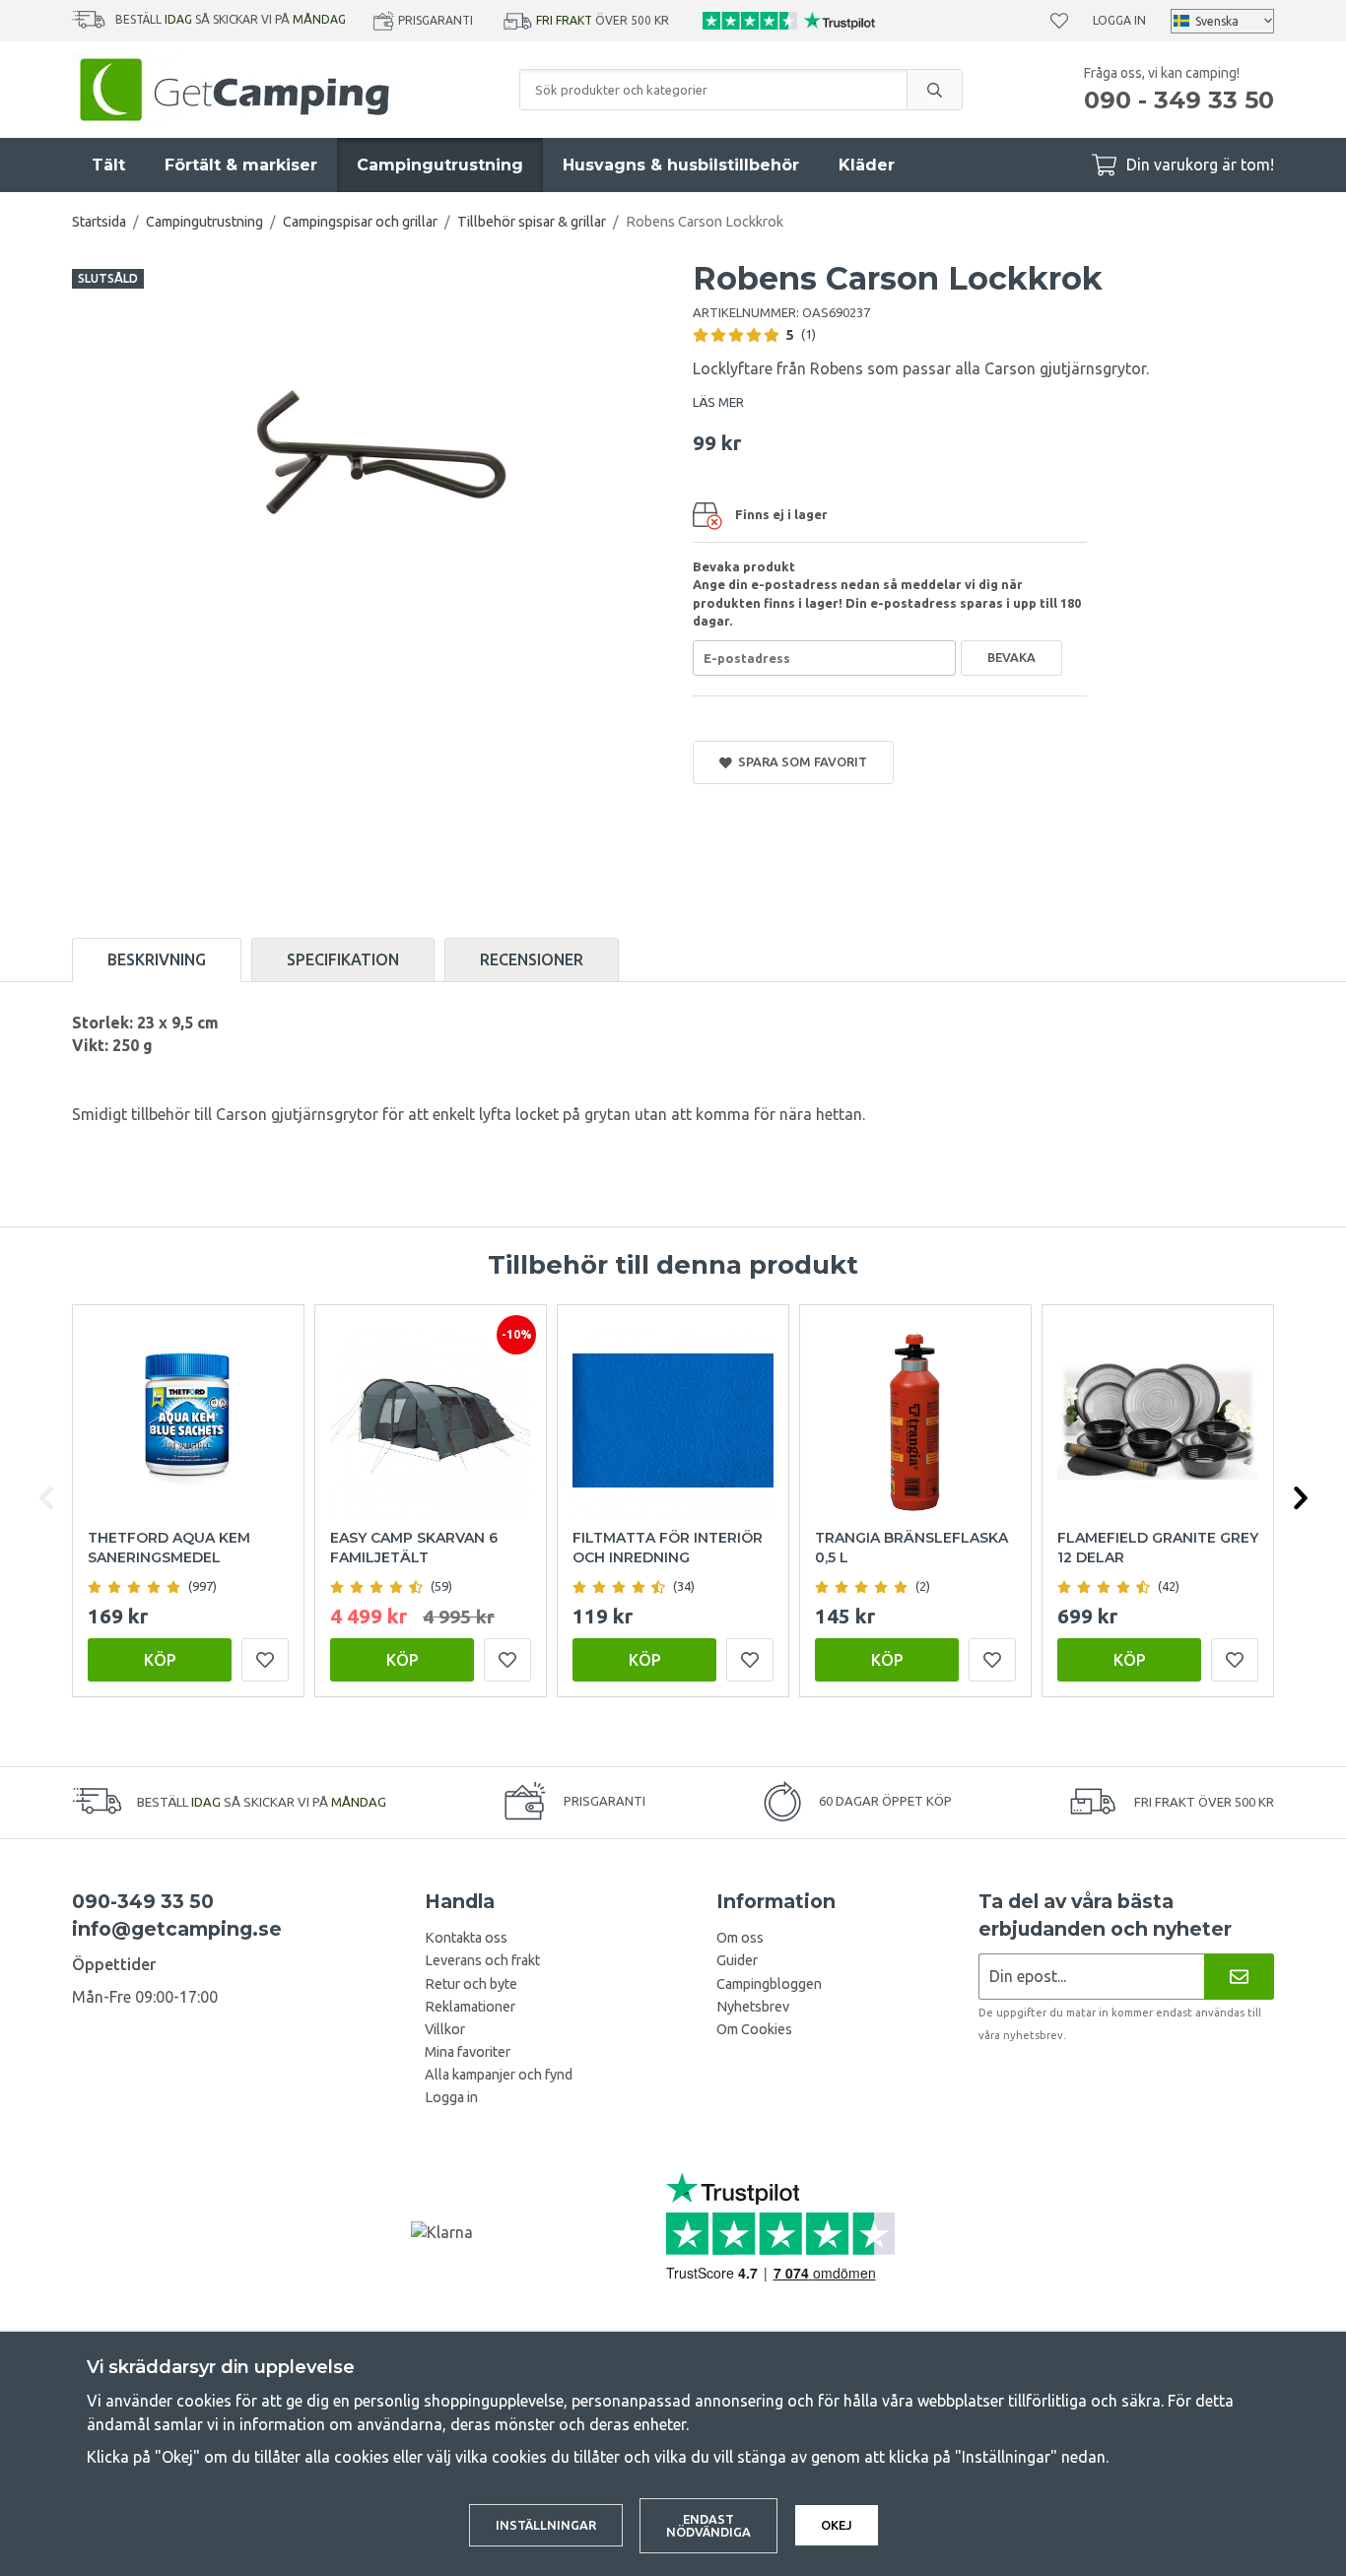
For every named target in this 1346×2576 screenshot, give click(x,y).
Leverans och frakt (482, 1960)
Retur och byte (471, 1984)
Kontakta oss (466, 1938)
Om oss (740, 1938)
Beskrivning (157, 959)
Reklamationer (470, 2007)
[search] (934, 90)
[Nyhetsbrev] (1239, 1977)
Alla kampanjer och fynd (499, 2075)
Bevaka (1011, 657)
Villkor (445, 2029)
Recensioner (532, 959)
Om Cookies (754, 2029)
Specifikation (343, 959)
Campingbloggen (769, 1984)
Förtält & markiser (241, 165)
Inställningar (546, 2525)
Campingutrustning (440, 165)
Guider (737, 1960)
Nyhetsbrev (753, 2007)
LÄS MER (718, 402)
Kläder (867, 165)
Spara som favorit (800, 761)
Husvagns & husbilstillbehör (681, 165)
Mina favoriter (468, 2052)
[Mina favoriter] (1059, 21)
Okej (837, 2525)
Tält (108, 165)
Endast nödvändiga (708, 2525)
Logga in (1119, 20)
